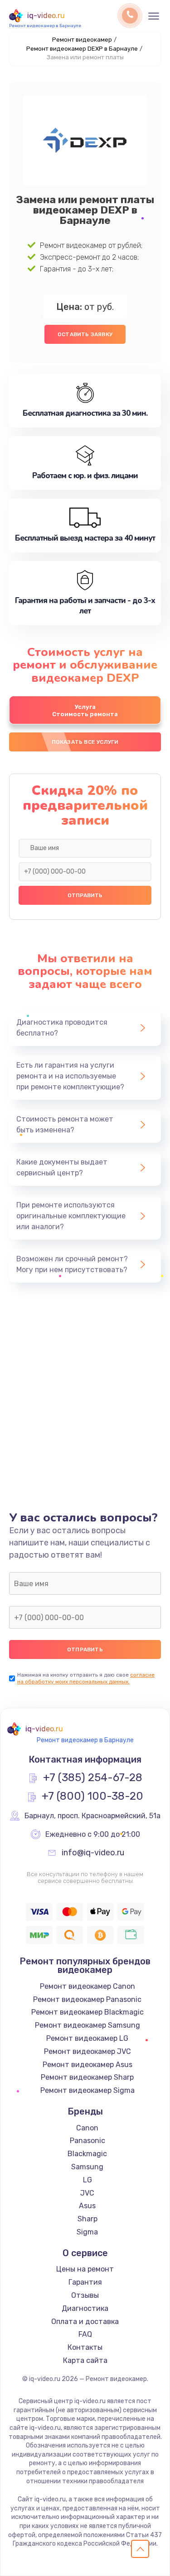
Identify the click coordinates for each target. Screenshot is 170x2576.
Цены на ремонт (85, 2269)
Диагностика (85, 2308)
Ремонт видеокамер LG (87, 2038)
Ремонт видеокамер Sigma (87, 2090)
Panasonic (87, 2141)
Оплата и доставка (85, 2322)
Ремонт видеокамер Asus (87, 2065)
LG (87, 2180)
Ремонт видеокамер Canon (87, 1986)
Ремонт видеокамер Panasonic (87, 1999)
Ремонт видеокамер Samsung (87, 2025)
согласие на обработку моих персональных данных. (86, 1678)
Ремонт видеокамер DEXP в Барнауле (82, 49)
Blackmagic (87, 2154)
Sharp (87, 2219)
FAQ (85, 2334)
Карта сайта (85, 2360)
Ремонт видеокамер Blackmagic (87, 2012)
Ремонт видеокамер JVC (87, 2051)
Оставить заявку (85, 334)
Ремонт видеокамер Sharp (87, 2077)
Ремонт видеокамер (82, 40)
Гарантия (85, 2282)
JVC (87, 2193)
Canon (87, 2128)
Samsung (87, 2167)
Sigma (87, 2232)
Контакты (85, 2347)
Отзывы (85, 2295)
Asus (87, 2206)
